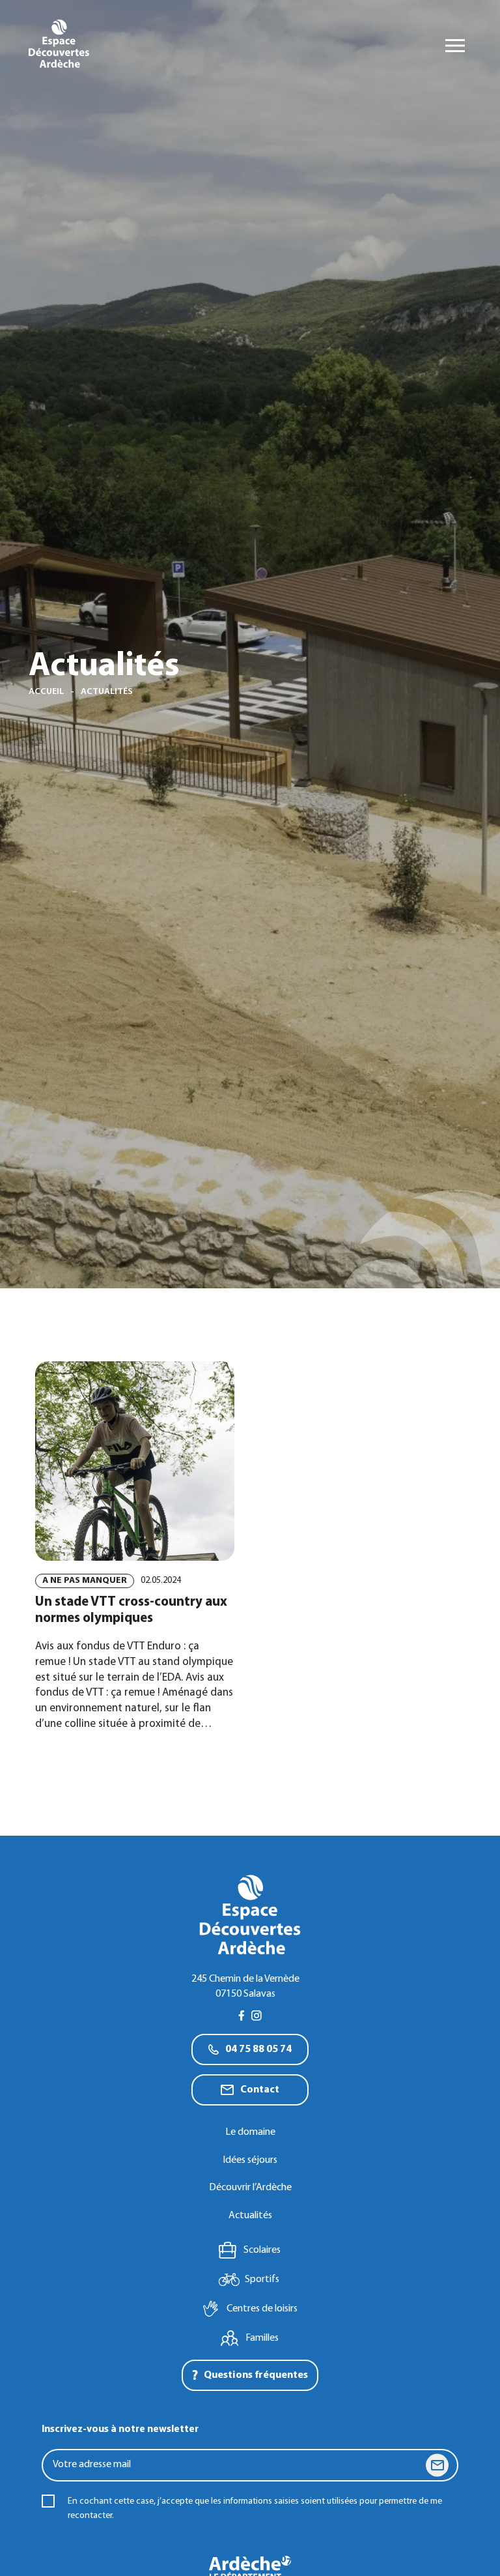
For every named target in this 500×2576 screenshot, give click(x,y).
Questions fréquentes (256, 2375)
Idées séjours (250, 2160)
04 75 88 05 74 (258, 2049)
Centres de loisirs (262, 2309)
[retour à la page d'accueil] (59, 46)
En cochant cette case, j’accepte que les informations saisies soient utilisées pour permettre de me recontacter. (255, 2509)
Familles (262, 2338)
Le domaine (250, 2132)
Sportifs (262, 2279)
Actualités (250, 2216)
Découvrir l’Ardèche (250, 2188)
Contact (260, 2090)
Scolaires (262, 2250)
